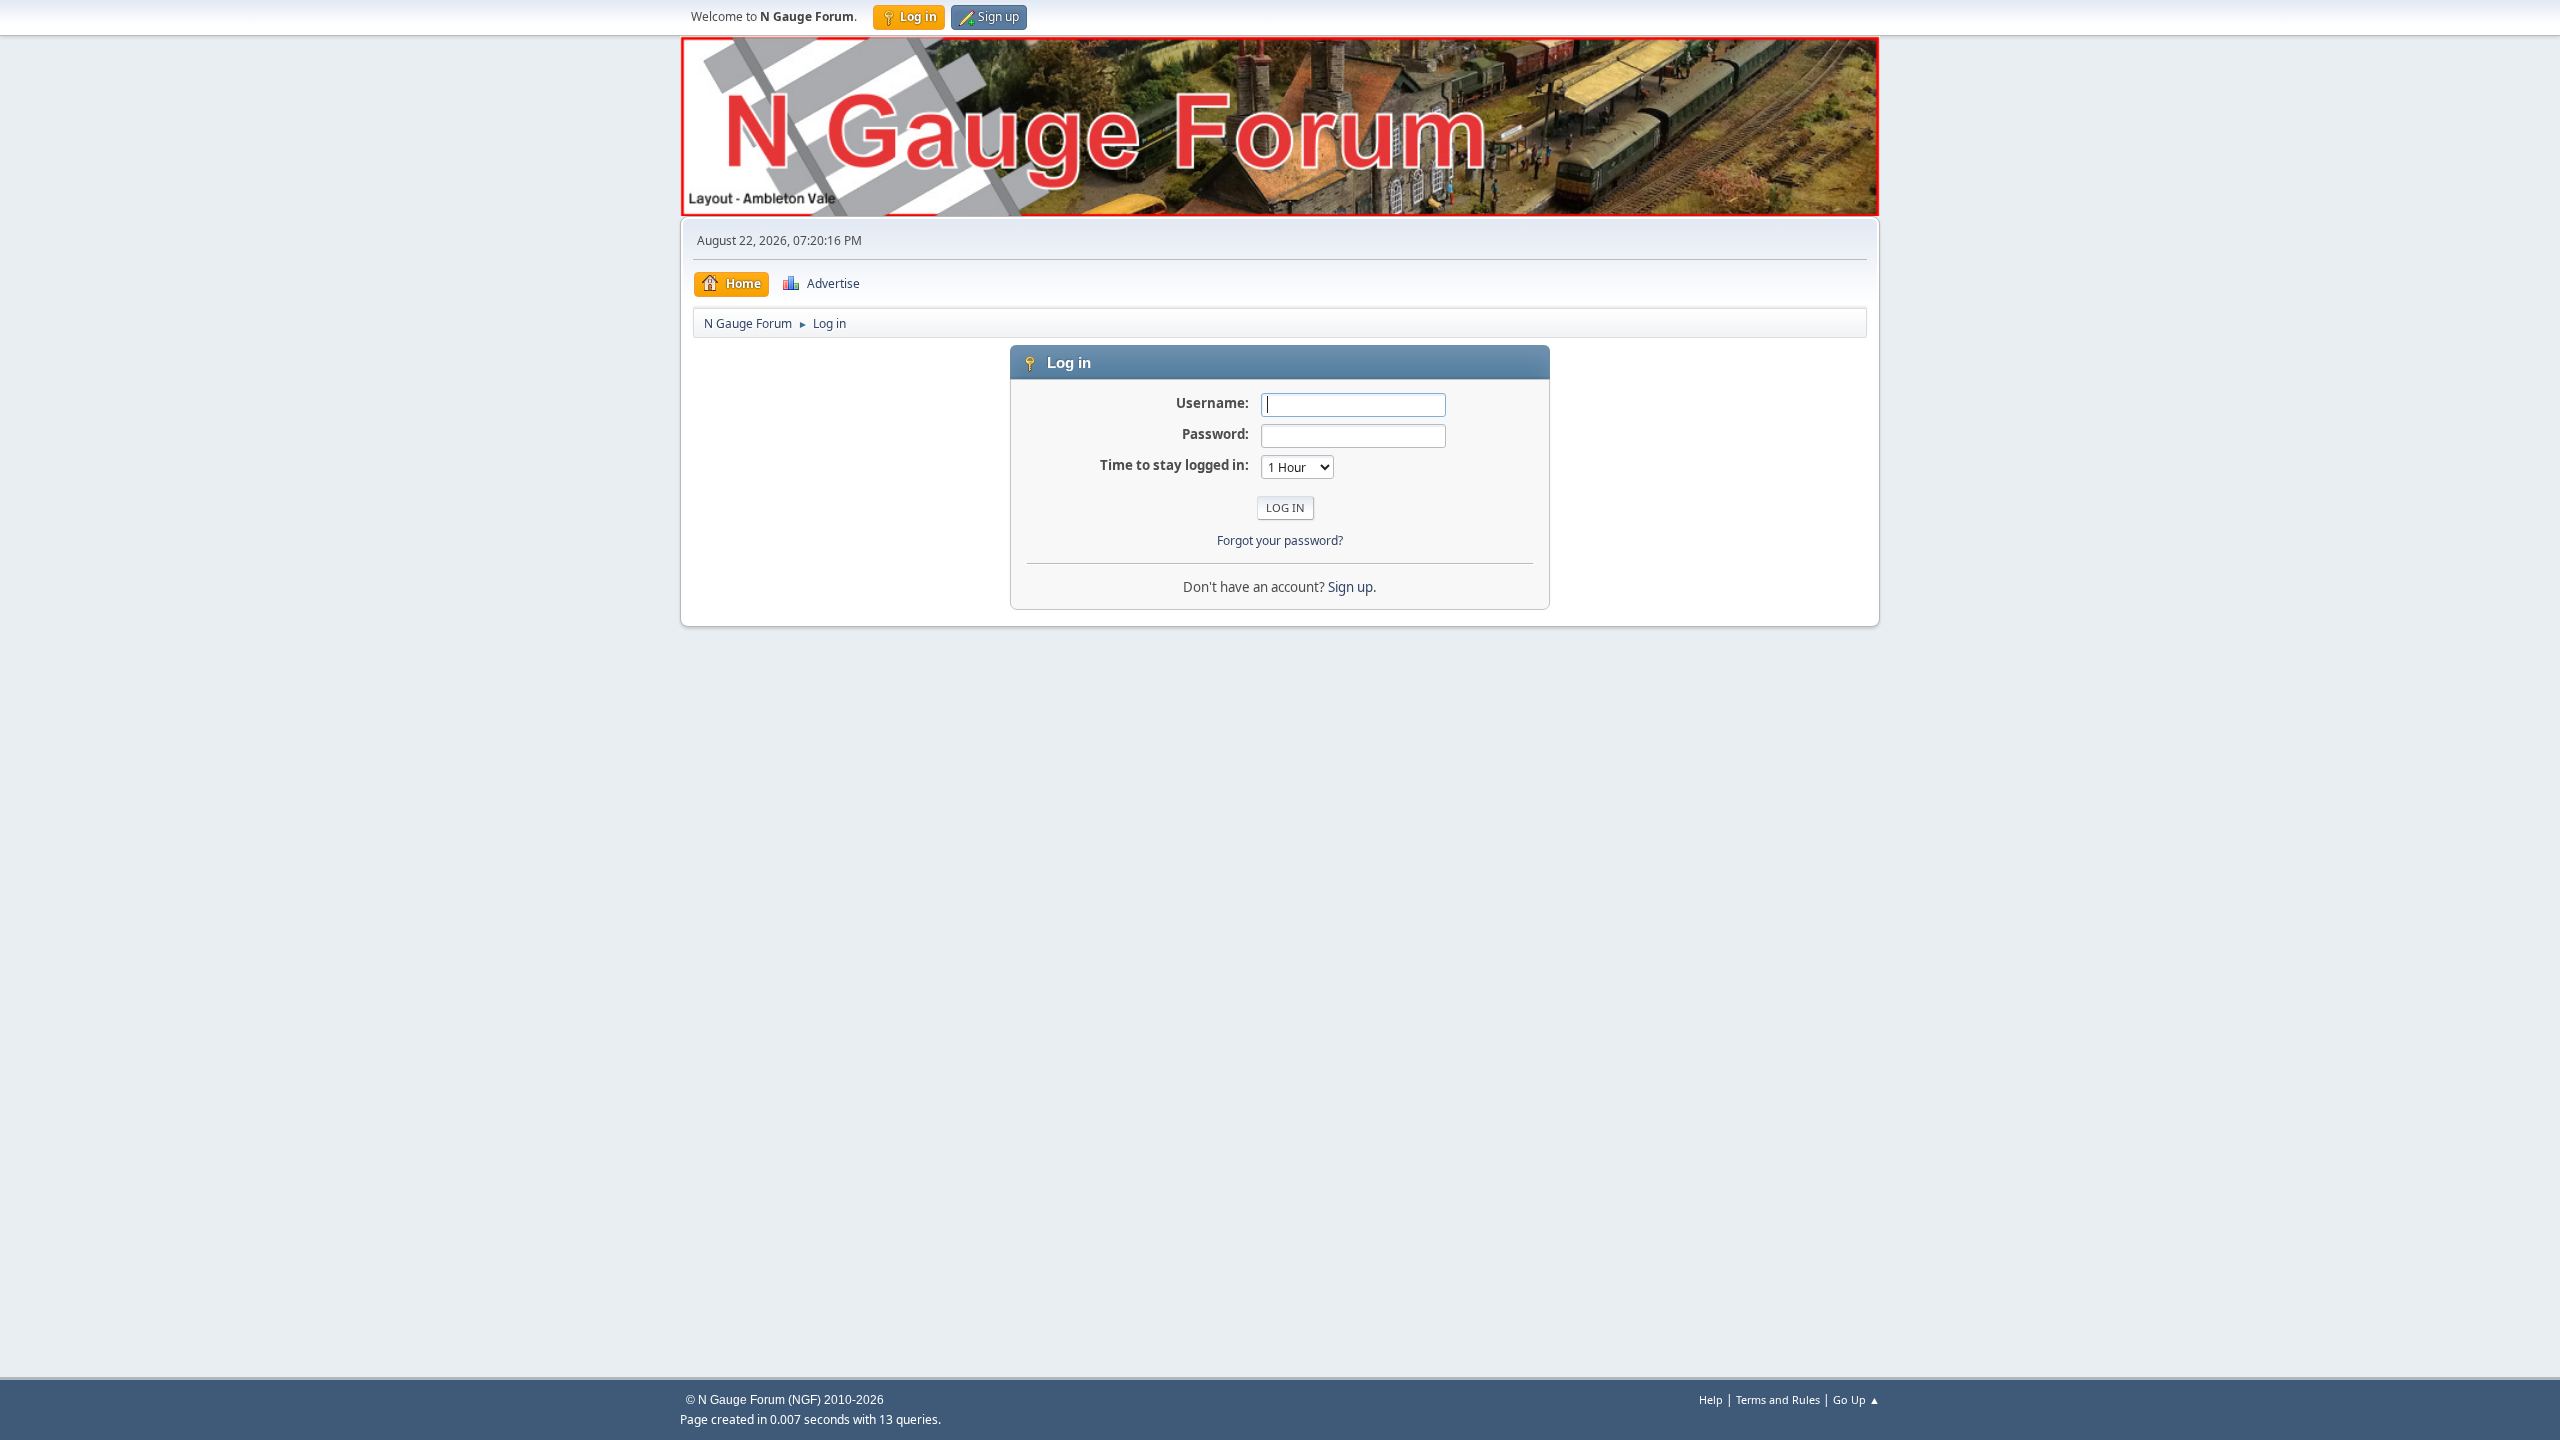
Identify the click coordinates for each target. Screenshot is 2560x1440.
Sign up (1350, 587)
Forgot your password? (1280, 540)
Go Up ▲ (1856, 1399)
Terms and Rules (1778, 1399)
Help (1711, 1399)
